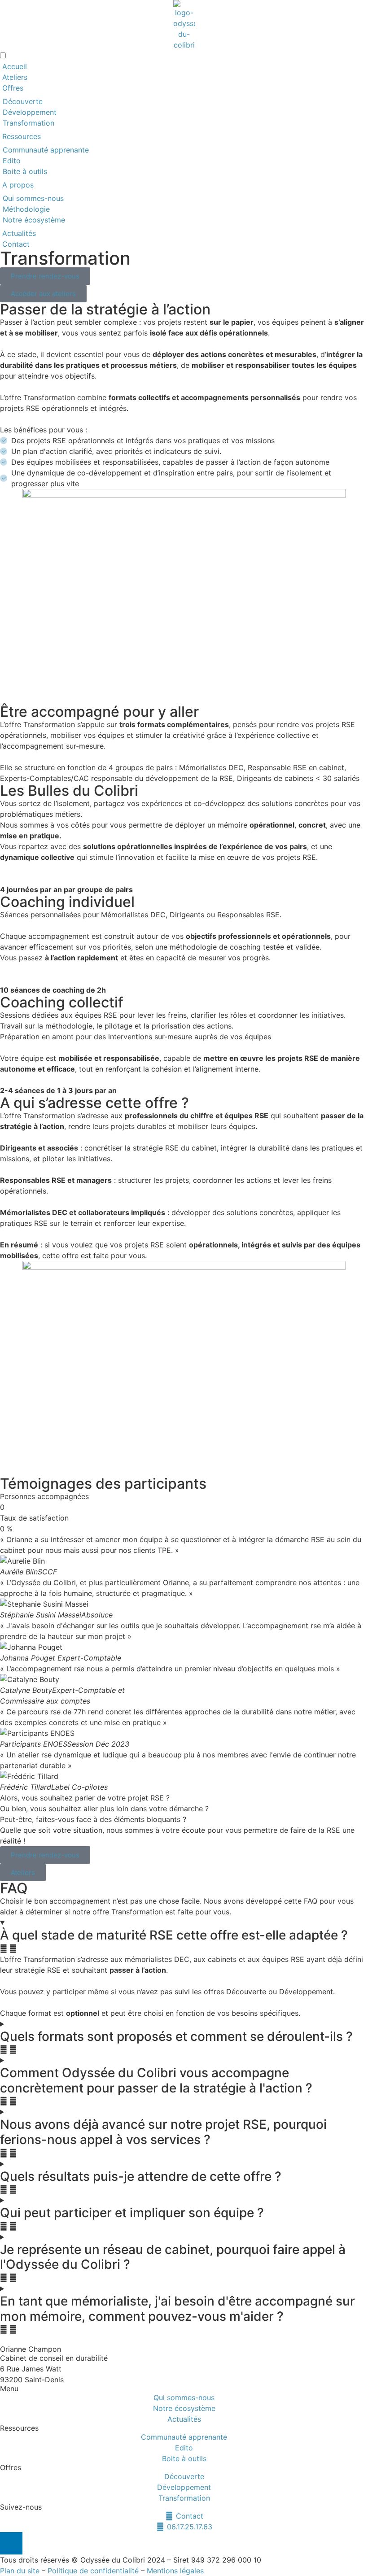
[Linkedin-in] (11, 2543)
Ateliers (15, 77)
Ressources (22, 136)
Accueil (15, 66)
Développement (30, 112)
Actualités (19, 233)
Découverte (23, 101)
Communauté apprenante (46, 150)
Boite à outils (25, 171)
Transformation (28, 123)
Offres (13, 88)
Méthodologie (26, 209)
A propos (18, 185)
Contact (16, 244)
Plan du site (20, 2571)
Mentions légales (175, 2571)
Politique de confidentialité (93, 2571)
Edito (12, 161)
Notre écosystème (35, 220)
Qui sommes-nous (33, 198)
